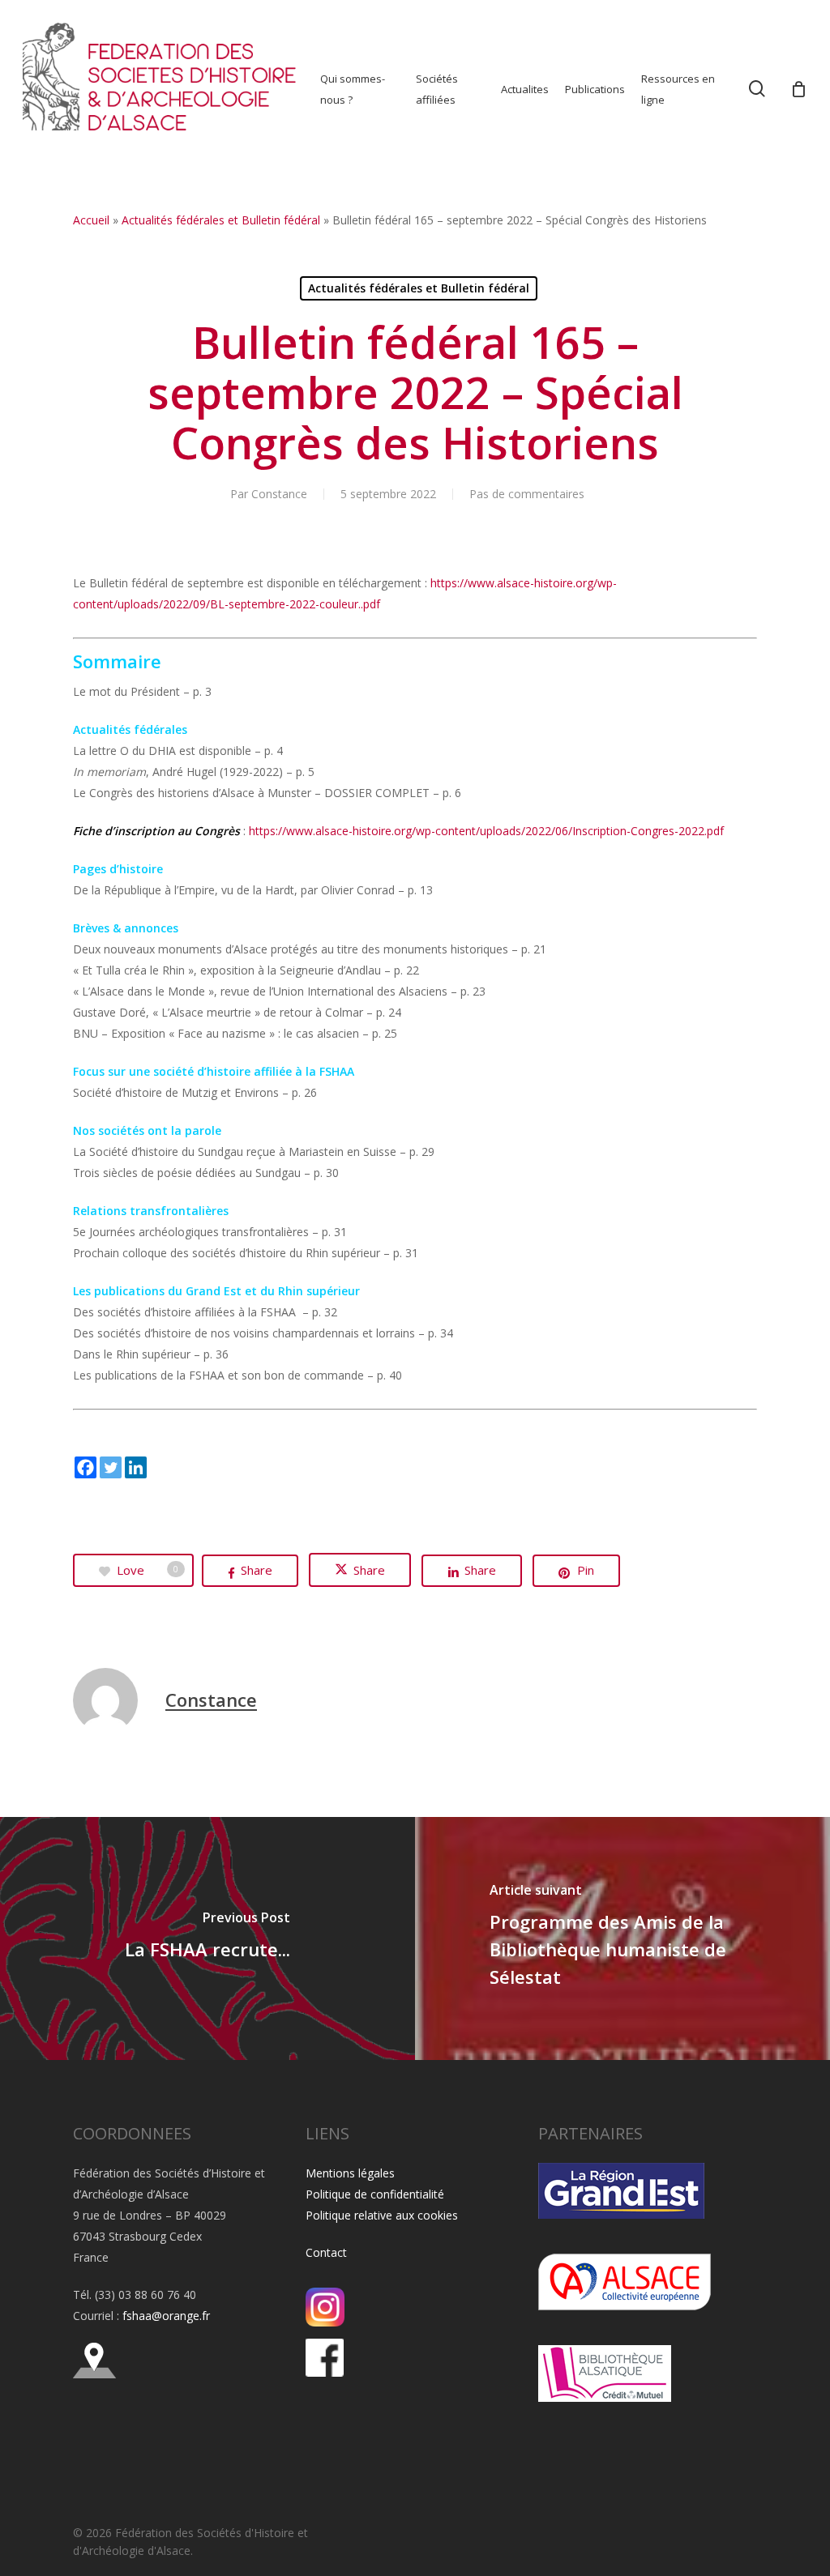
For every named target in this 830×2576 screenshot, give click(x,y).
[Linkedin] (136, 1467)
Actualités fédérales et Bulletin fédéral (221, 220)
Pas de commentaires (527, 494)
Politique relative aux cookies (382, 2215)
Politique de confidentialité (375, 2194)
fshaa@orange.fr (166, 2316)
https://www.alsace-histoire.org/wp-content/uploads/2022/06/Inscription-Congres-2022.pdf (486, 831)
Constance (279, 494)
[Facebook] (86, 1467)
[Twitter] (111, 1467)
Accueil (91, 220)
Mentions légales (350, 2173)
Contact (326, 2252)
